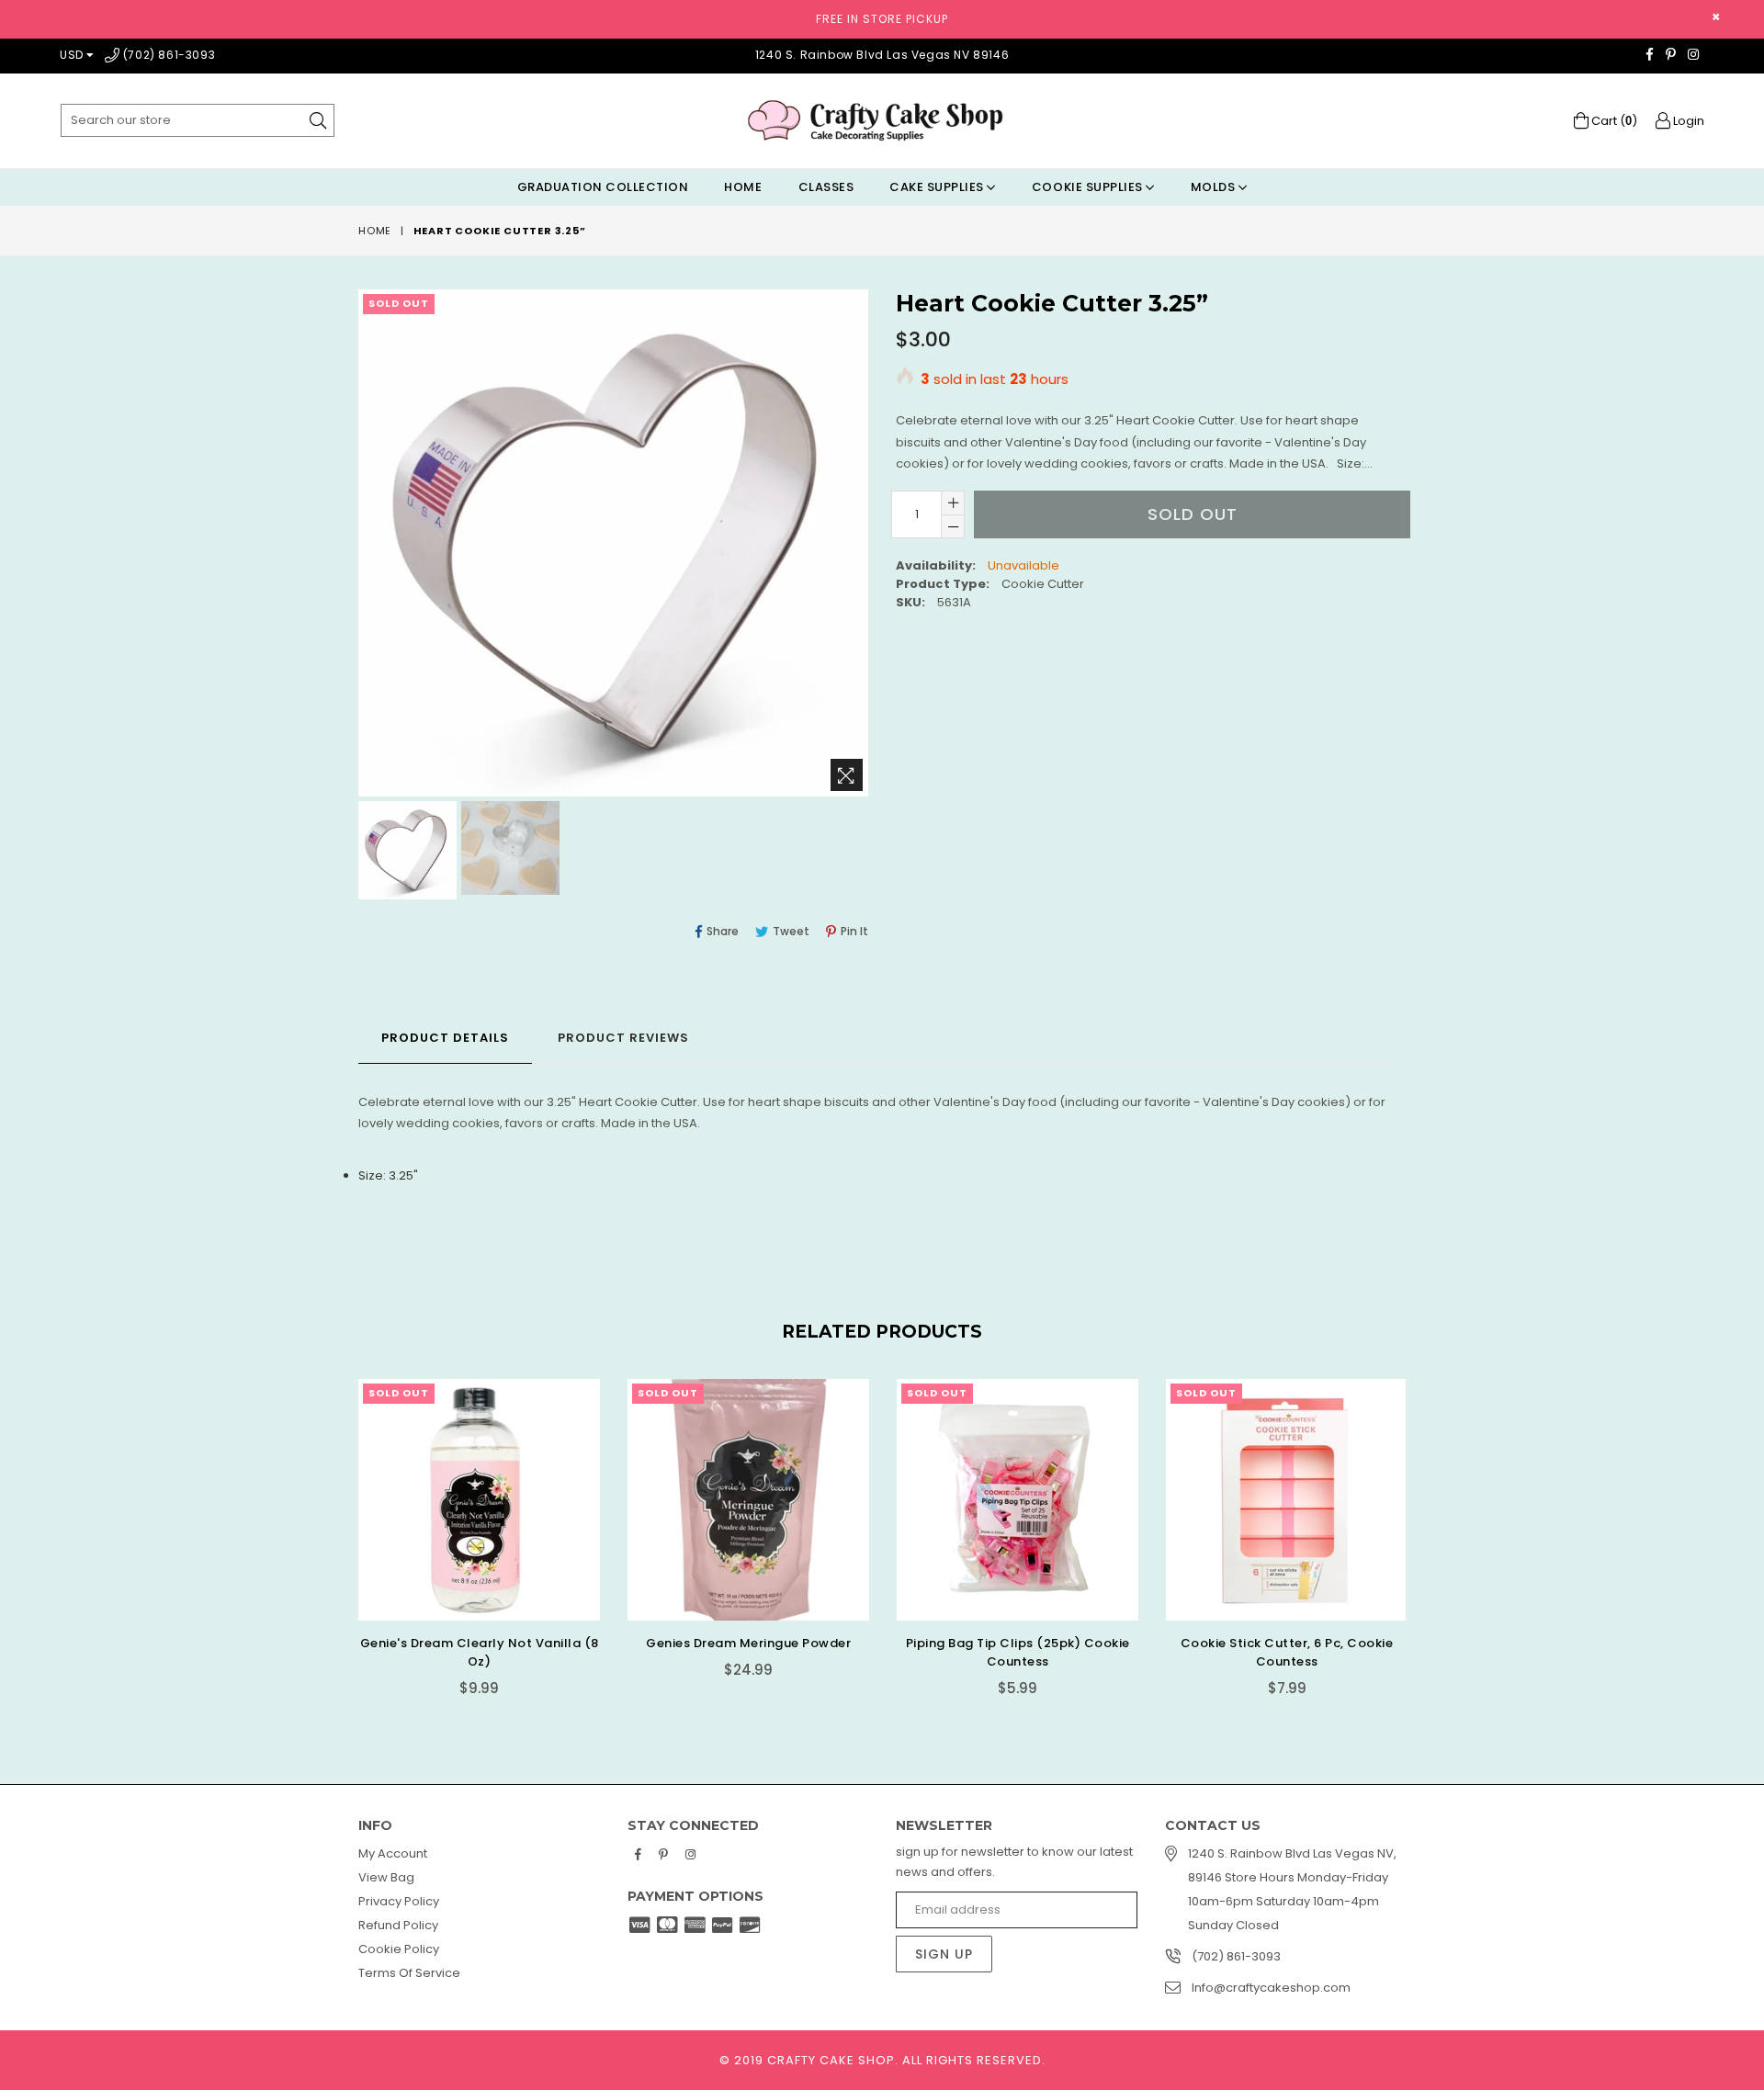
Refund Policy (398, 1925)
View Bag (386, 1877)
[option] (405, 853)
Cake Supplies (938, 187)
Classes (826, 187)
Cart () (1613, 121)
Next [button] (1424, 1524)
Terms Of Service (409, 1973)
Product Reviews (623, 1038)
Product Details (445, 1038)
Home (743, 187)
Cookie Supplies (1089, 187)
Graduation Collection (603, 187)
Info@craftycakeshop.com (1271, 1988)
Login (1687, 121)
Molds (1215, 187)
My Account (393, 1853)
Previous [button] (340, 1524)
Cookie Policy (399, 1949)
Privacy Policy (399, 1901)
